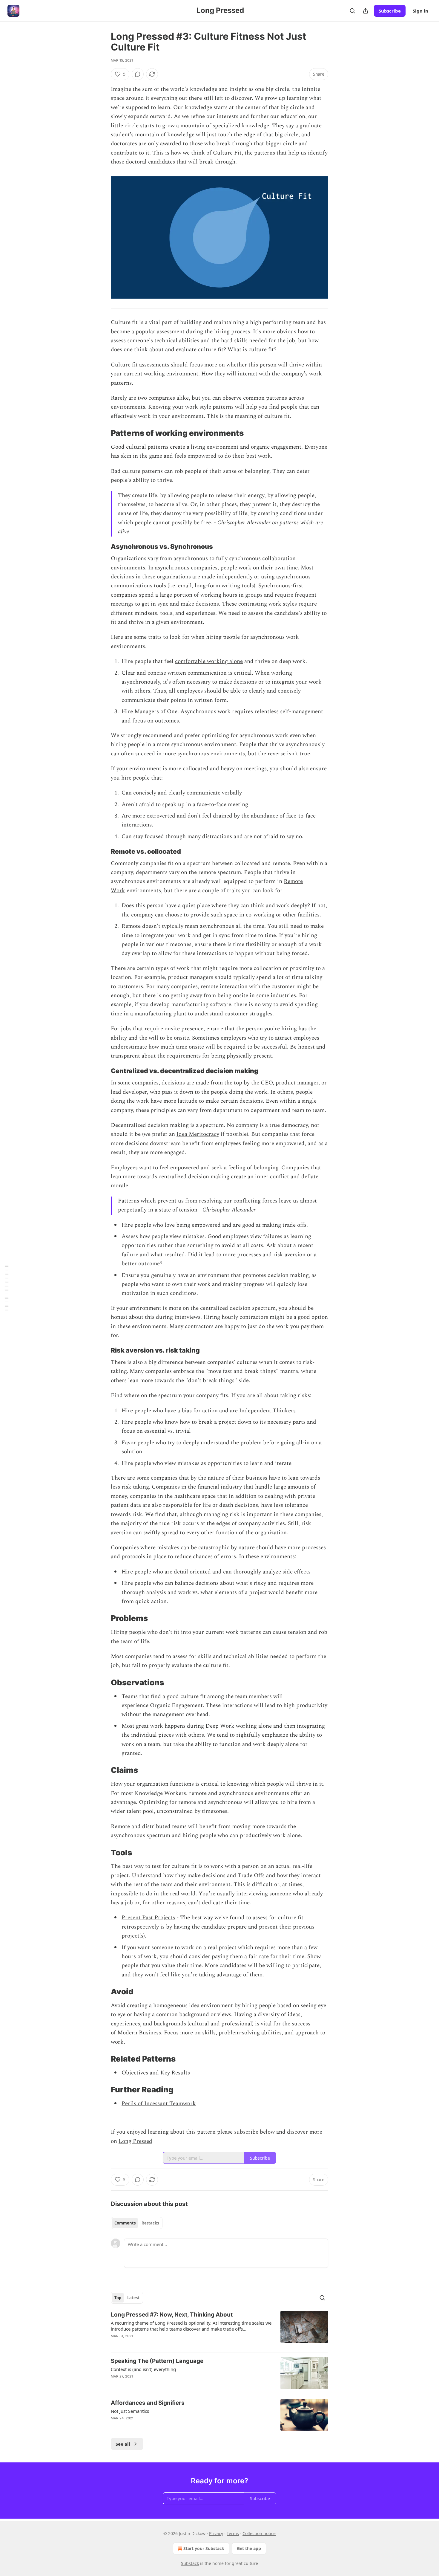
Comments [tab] (125, 2223)
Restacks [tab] (150, 2223)
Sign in (420, 11)
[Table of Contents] (7, 1288)
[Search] (352, 11)
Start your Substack (204, 2548)
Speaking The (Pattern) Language (157, 2361)
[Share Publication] (366, 11)
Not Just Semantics (130, 2411)
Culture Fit (227, 153)
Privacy (216, 2533)
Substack (190, 2563)
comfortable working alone (209, 661)
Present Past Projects (148, 1918)
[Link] (102, 433)
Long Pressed (135, 2141)
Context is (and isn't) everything (143, 2369)
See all (123, 2444)
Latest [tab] (133, 2298)
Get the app (249, 2548)
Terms (233, 2533)
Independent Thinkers (267, 1411)
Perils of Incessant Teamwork (159, 2104)
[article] (219, 2329)
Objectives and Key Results (156, 2073)
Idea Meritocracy (198, 1134)
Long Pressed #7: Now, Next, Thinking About (172, 2315)
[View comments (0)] (138, 74)
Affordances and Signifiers (148, 2403)
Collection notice (259, 2533)
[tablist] (137, 2223)
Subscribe (390, 11)
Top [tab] (118, 2298)
